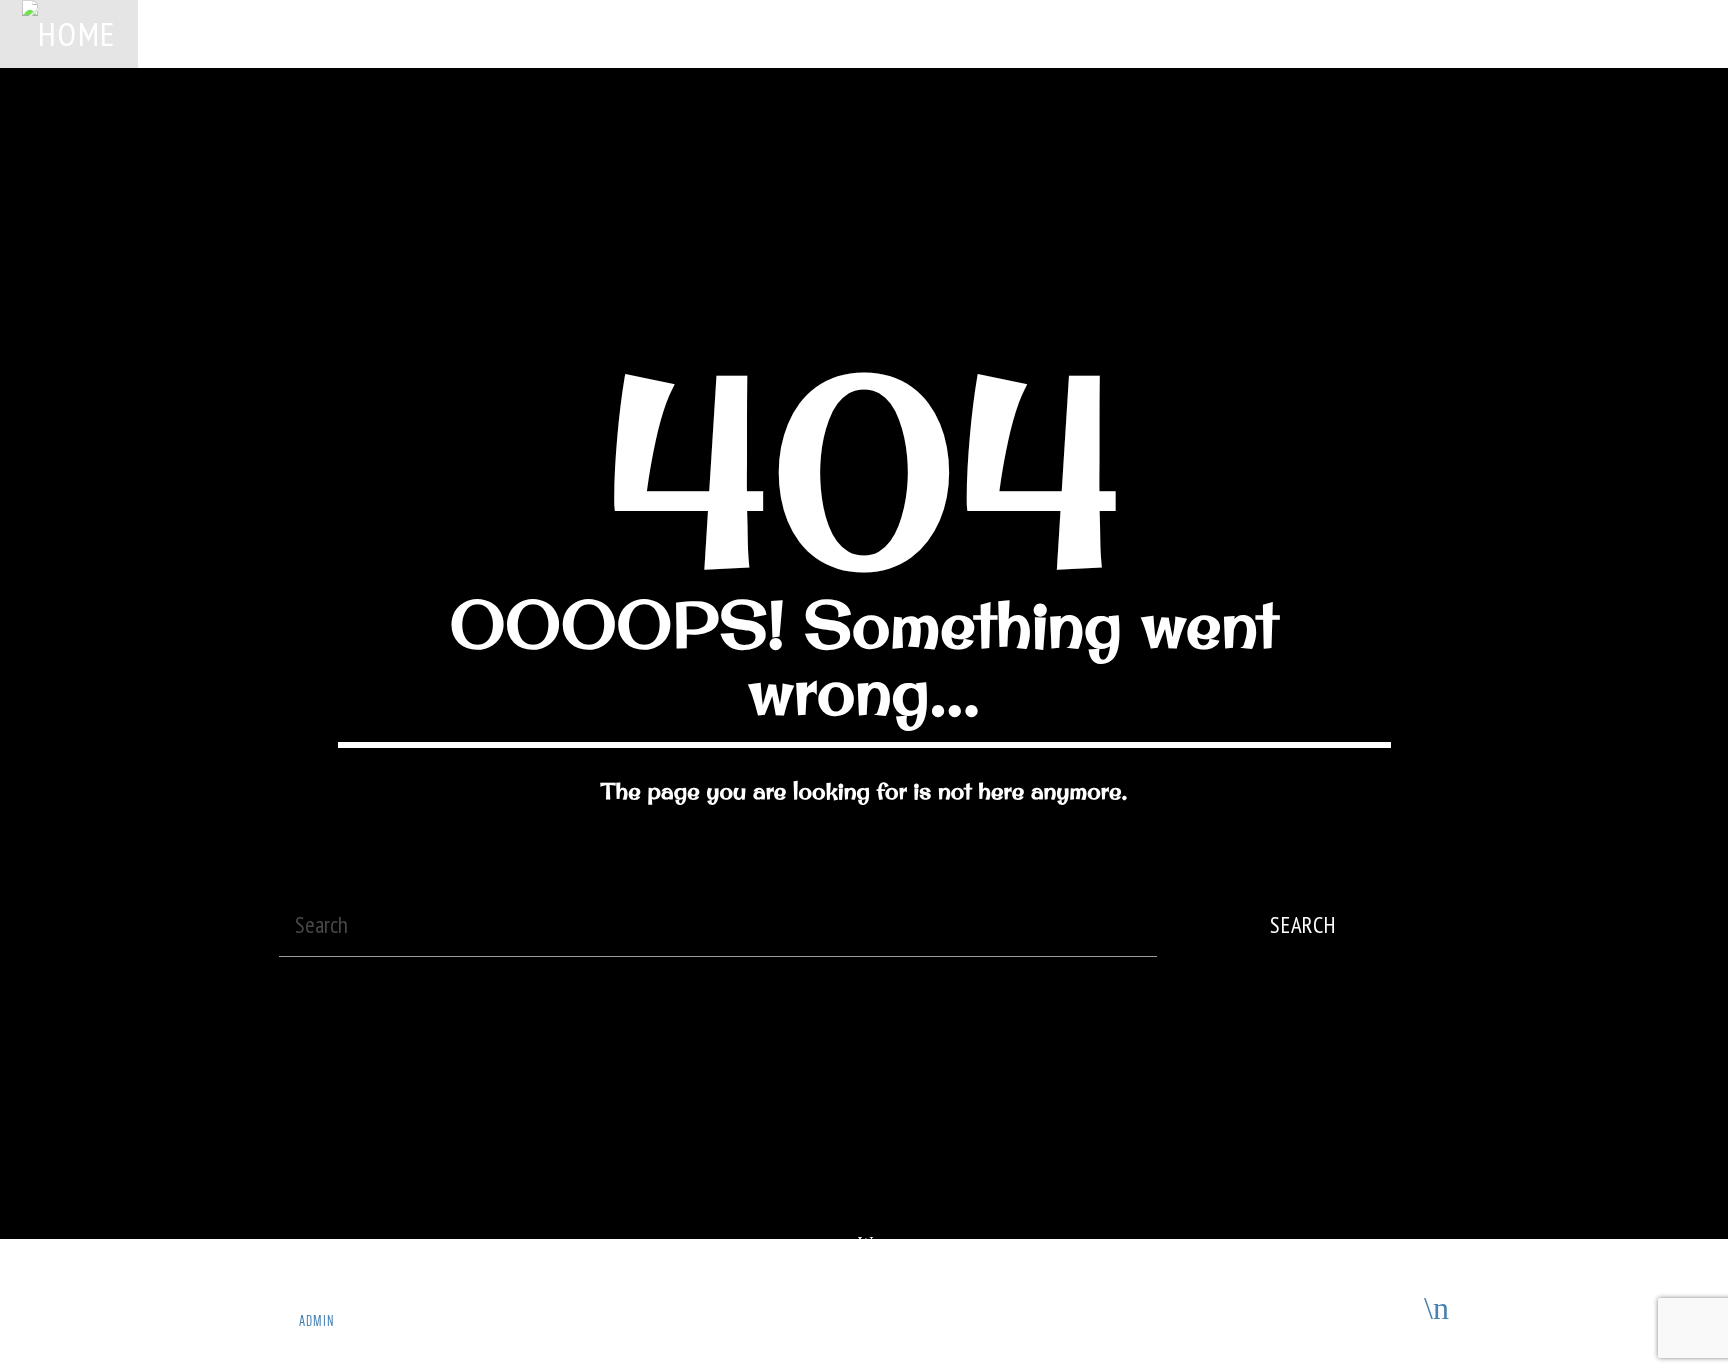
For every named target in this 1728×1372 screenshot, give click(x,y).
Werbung (342, 33)
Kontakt (1287, 33)
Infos (1199, 33)
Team (922, 33)
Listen (1595, 33)
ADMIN (317, 1321)
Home (180, 33)
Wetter (630, 33)
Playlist (538, 33)
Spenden (440, 33)
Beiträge (724, 33)
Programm (828, 33)
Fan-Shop (1108, 33)
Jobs (256, 33)
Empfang (1009, 33)
